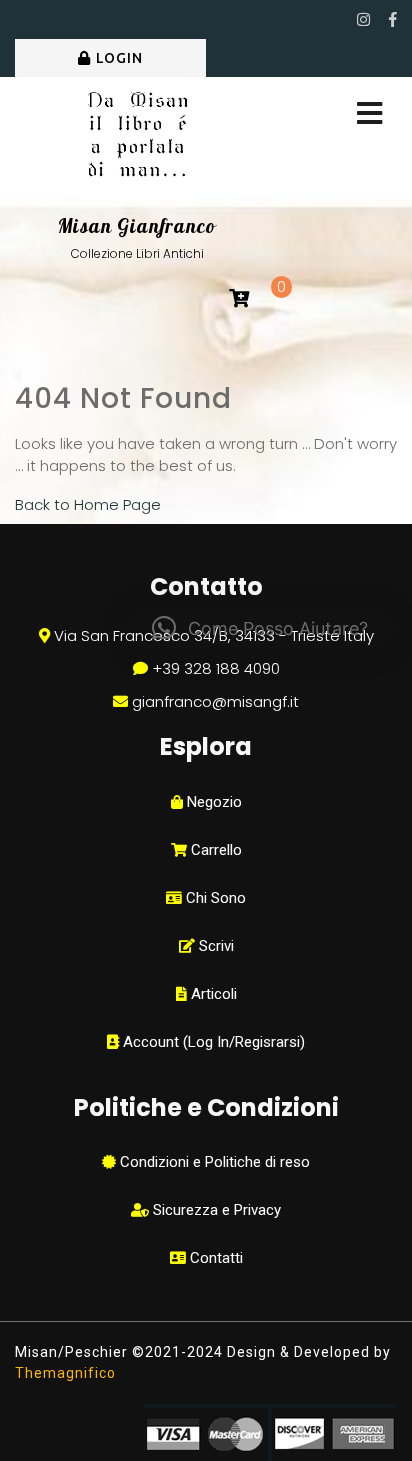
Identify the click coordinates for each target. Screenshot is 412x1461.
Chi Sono (214, 898)
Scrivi (214, 946)
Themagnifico (65, 1373)
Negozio (212, 802)
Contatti (214, 1258)
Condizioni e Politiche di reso (213, 1162)
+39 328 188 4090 (216, 668)
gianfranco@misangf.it (215, 701)
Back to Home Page (88, 504)
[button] (260, 628)
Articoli (212, 994)
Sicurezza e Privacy (215, 1210)
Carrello (214, 850)
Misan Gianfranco (137, 226)
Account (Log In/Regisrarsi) (212, 1042)
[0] (239, 299)
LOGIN (119, 58)
